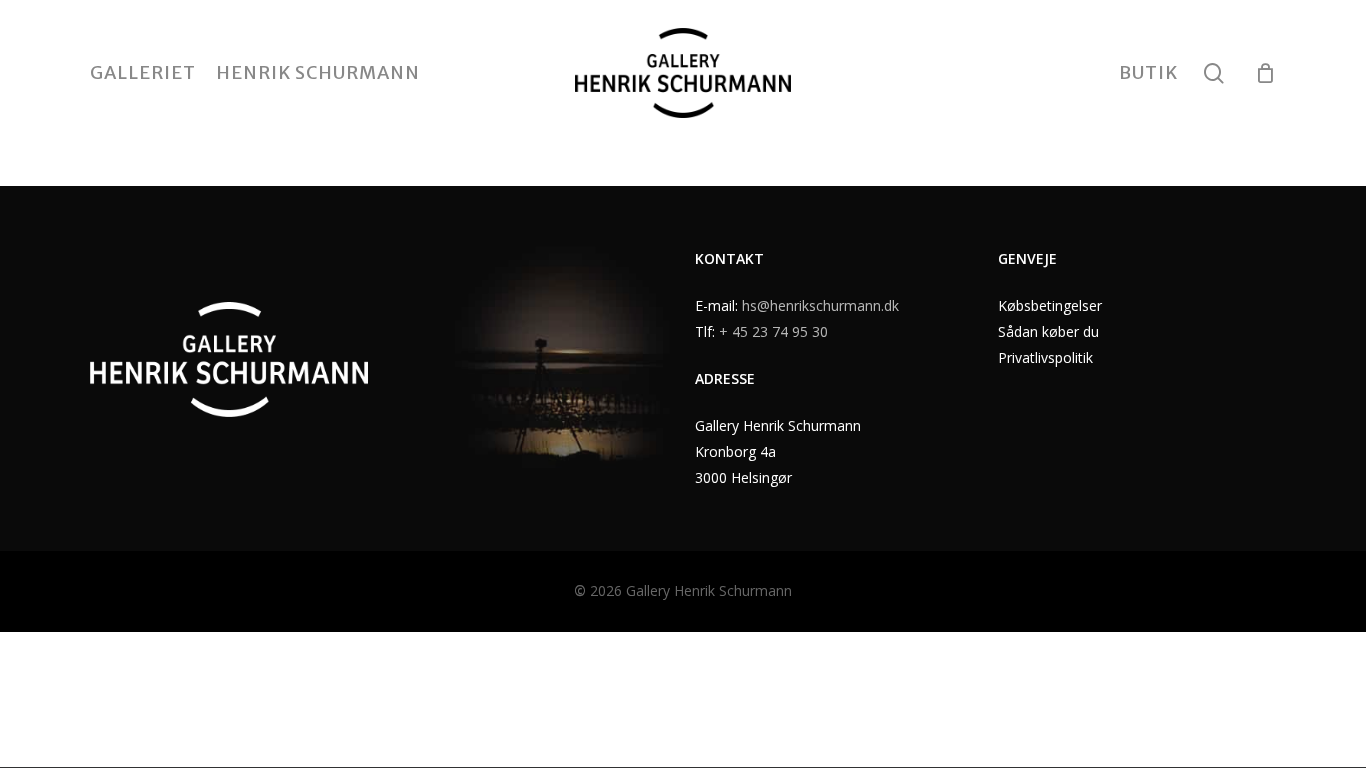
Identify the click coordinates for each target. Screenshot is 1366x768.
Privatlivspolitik (1045, 357)
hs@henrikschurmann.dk (820, 305)
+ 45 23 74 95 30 (773, 331)
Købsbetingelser (1050, 305)
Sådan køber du (1048, 331)
